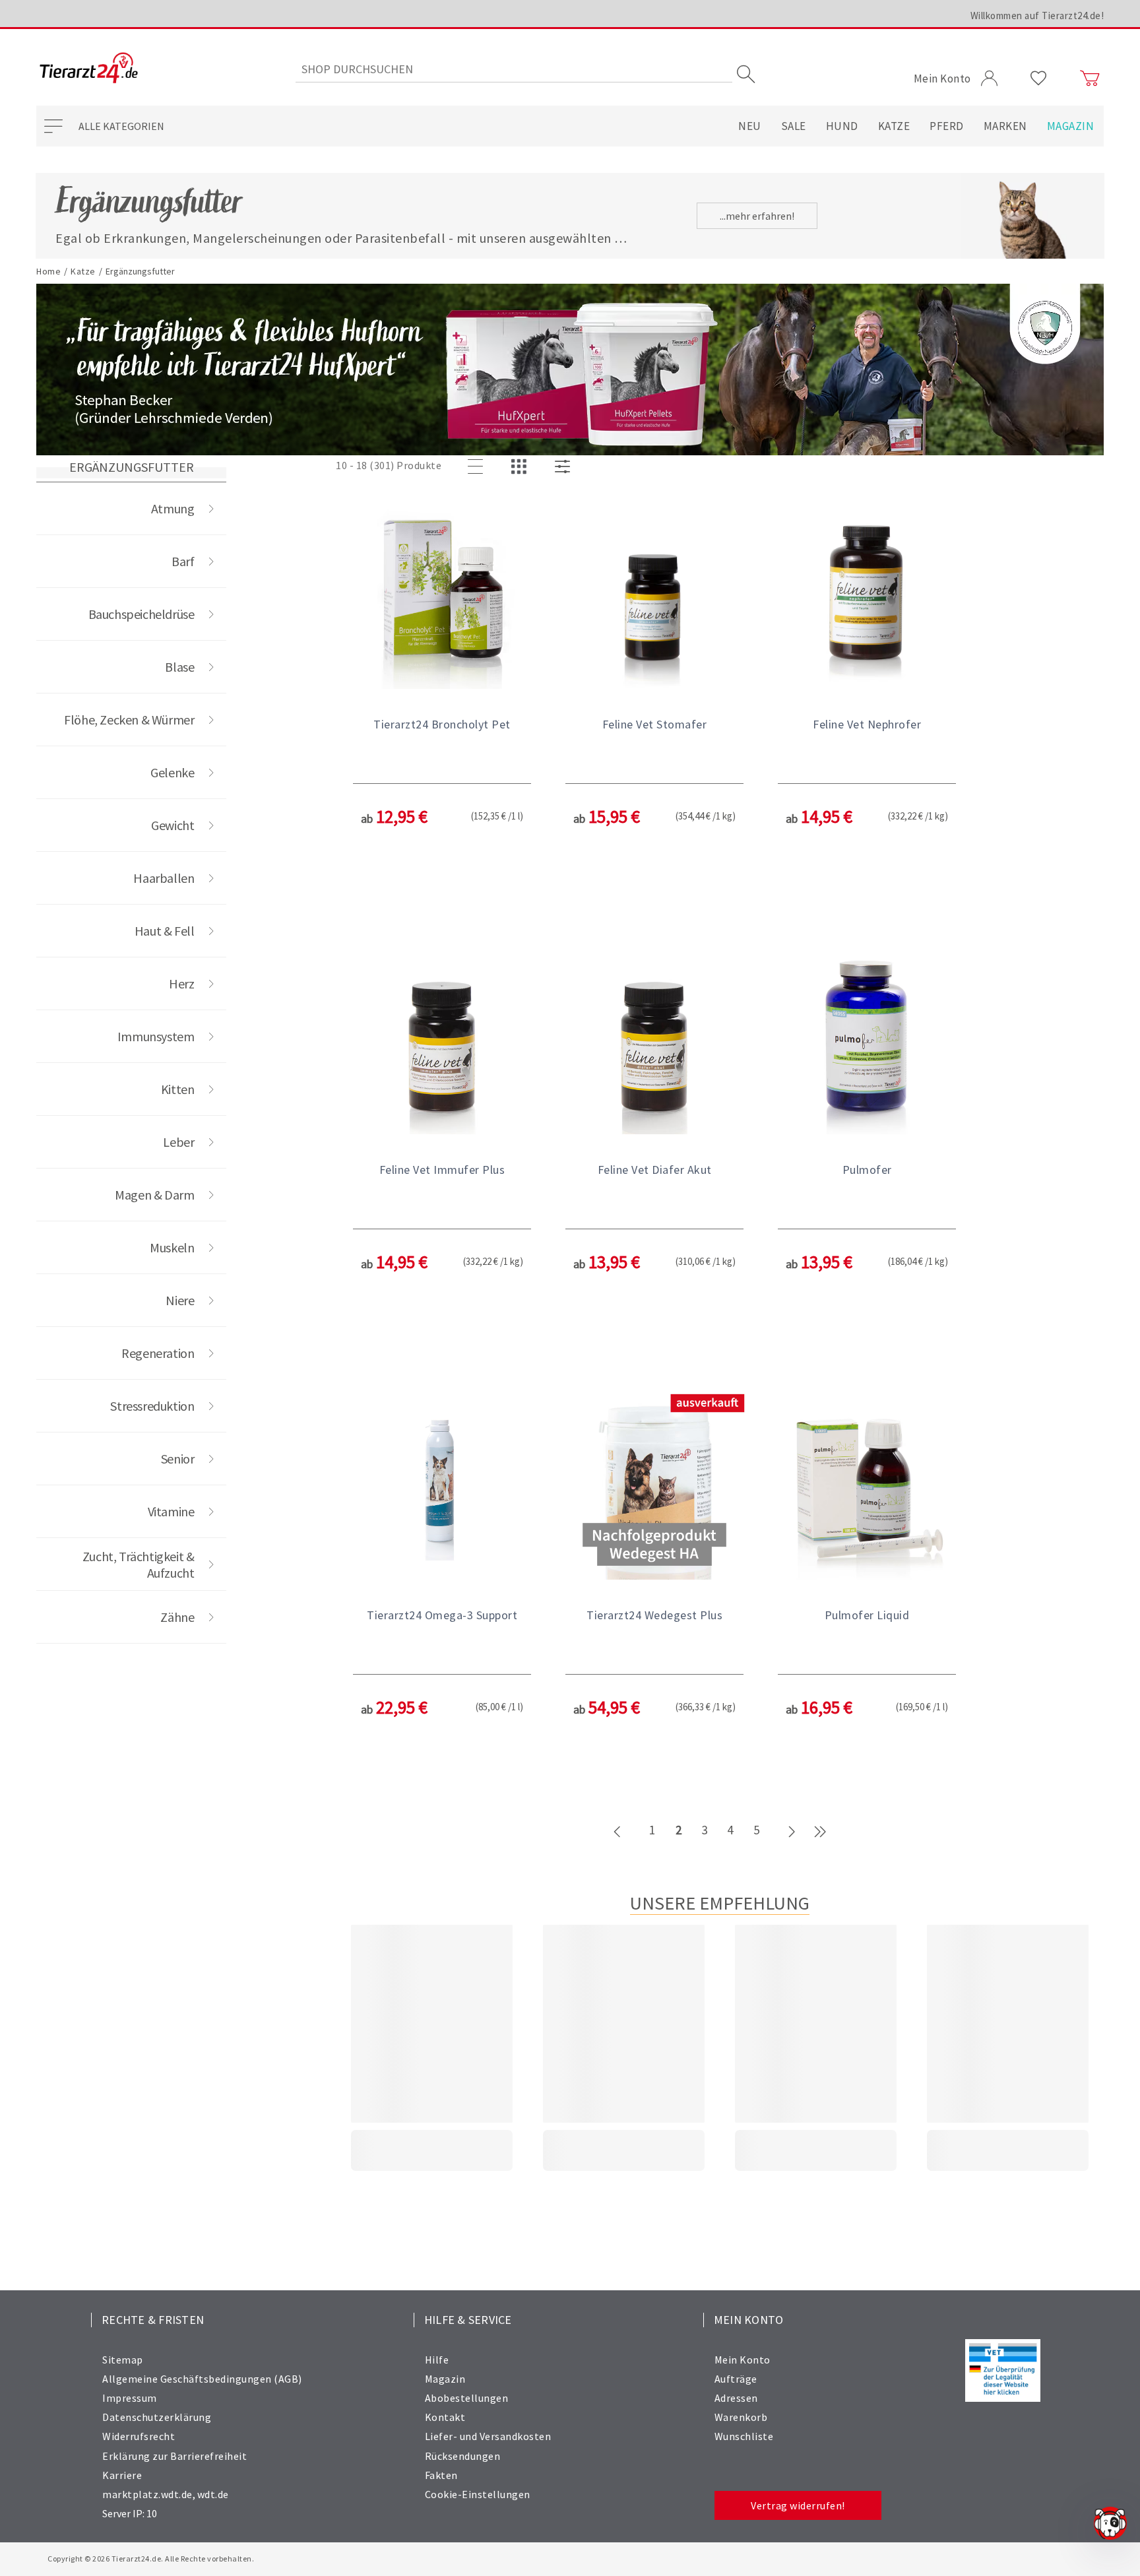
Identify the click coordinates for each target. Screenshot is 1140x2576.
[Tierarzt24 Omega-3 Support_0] (442, 1485)
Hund (842, 126)
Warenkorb (741, 2417)
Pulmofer (867, 1170)
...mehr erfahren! (757, 216)
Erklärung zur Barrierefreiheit (174, 2456)
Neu (750, 126)
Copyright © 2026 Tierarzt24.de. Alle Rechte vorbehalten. (151, 2559)
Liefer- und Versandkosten (488, 2436)
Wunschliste (744, 2436)
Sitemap (123, 2360)
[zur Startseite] (89, 69)
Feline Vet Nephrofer (867, 724)
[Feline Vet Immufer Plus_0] (442, 1040)
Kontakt (445, 2417)
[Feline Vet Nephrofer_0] (867, 595)
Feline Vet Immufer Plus (442, 1170)
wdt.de (213, 2494)
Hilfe (437, 2360)
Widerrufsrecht (139, 2436)
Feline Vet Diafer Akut (655, 1170)
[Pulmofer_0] (867, 1040)
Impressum (130, 2398)
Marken (1005, 126)
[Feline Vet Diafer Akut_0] (654, 1040)
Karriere (122, 2475)
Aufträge (736, 2379)
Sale (794, 126)
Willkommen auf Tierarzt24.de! (1037, 16)
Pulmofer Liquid (867, 1615)
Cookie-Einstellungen (478, 2494)
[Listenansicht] (478, 467)
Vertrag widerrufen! (798, 2505)
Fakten (441, 2475)
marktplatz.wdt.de (147, 2494)
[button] (442, 708)
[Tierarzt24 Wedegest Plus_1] (654, 1485)
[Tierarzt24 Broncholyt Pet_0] (442, 595)
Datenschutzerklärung (157, 2417)
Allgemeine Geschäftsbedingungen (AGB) (202, 2379)
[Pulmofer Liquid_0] (867, 1485)
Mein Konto (743, 2360)
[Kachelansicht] (521, 467)
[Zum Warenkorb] (1090, 79)
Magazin (1071, 126)
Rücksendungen (463, 2456)
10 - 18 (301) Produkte (389, 465)
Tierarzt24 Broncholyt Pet (442, 724)
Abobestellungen (467, 2398)
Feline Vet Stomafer (655, 724)
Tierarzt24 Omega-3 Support (442, 1615)
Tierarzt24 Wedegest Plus (654, 1615)
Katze (894, 126)
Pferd (947, 126)
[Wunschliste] (1039, 79)
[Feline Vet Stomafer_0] (654, 595)
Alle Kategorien (121, 126)
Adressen (736, 2398)
